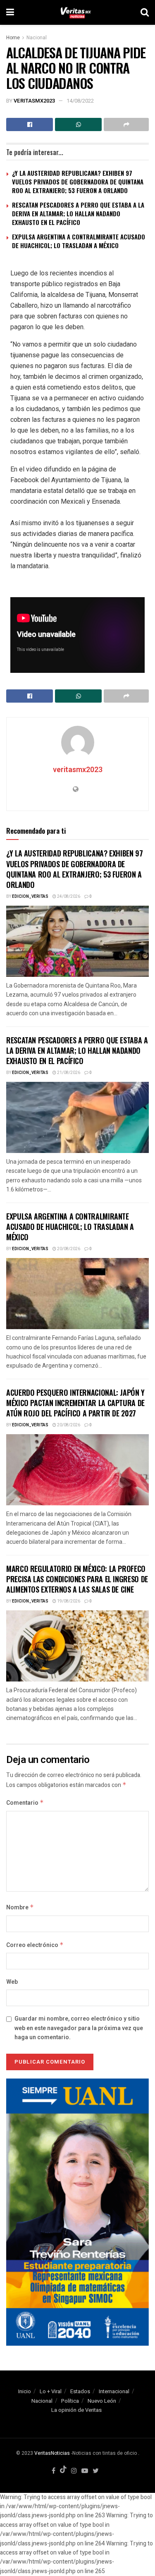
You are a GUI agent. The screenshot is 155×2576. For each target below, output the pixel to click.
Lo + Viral (51, 2391)
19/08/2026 (68, 1601)
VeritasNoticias (52, 2453)
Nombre (20, 1907)
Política (70, 2401)
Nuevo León (102, 2401)
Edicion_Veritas (30, 897)
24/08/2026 (68, 897)
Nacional (37, 38)
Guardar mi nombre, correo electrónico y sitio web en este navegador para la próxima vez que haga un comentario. (79, 2028)
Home (13, 38)
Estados (80, 2391)
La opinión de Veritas (76, 2410)
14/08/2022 (80, 101)
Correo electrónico (35, 1945)
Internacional (114, 2391)
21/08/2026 (68, 1073)
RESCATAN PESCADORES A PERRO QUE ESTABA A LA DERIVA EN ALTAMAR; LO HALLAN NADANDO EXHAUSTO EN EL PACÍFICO (78, 213)
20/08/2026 (68, 1249)
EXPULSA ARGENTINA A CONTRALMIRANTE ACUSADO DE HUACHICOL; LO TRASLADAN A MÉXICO (79, 241)
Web (12, 1982)
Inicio (25, 2391)
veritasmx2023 (34, 101)
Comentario (25, 1803)
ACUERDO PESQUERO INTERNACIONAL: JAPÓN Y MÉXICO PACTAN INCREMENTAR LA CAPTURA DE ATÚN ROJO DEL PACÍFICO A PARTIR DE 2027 (75, 1403)
